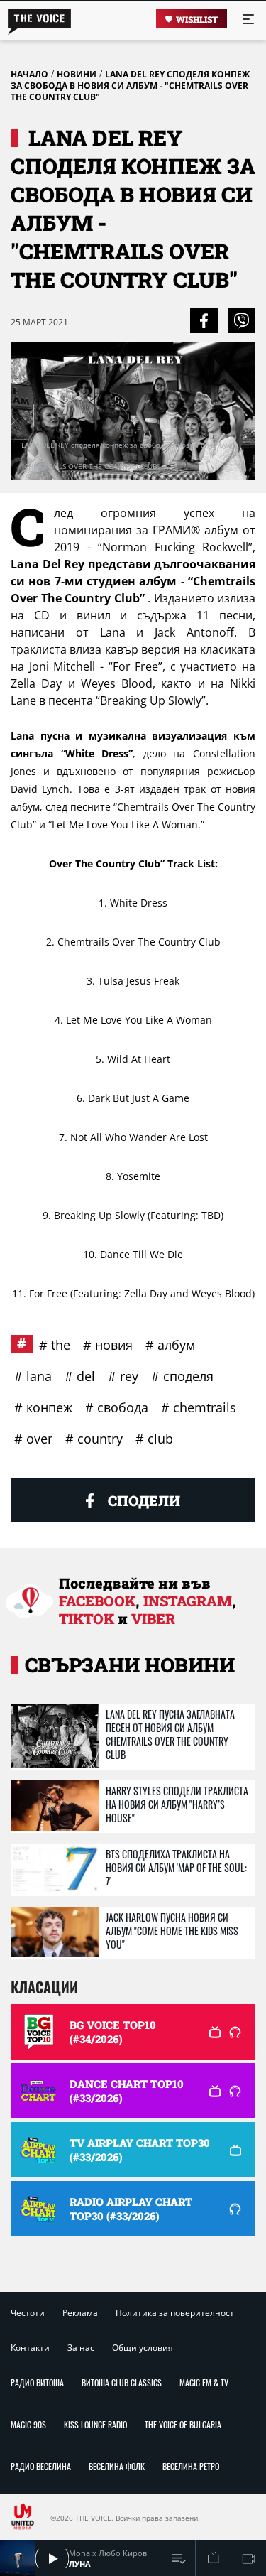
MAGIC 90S (28, 2424)
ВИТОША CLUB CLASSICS (122, 2382)
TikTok (87, 1618)
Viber (153, 1618)
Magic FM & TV (204, 2382)
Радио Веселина (41, 2466)
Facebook (97, 1601)
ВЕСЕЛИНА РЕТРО (191, 2466)
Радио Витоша (37, 2382)
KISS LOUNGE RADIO (95, 2424)
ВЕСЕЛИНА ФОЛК (117, 2466)
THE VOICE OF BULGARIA (183, 2424)
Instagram (188, 1601)
